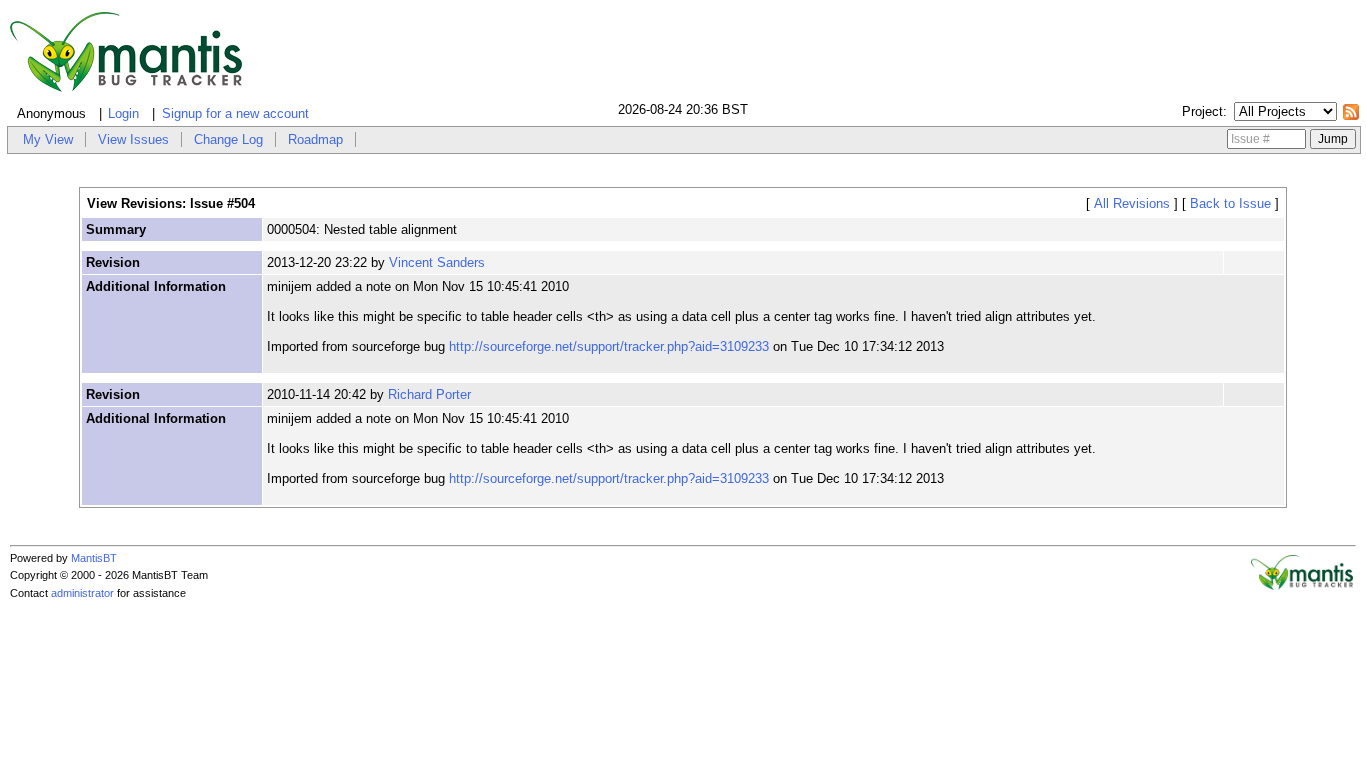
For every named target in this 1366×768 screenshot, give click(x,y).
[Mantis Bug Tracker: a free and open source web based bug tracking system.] (1302, 586)
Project (1202, 111)
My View (48, 139)
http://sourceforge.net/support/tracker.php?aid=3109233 (609, 346)
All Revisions (1132, 203)
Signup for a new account (235, 113)
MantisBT (94, 558)
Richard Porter (429, 394)
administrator (82, 593)
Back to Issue (1230, 203)
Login (123, 113)
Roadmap (315, 139)
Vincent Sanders (437, 262)
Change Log (228, 139)
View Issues (133, 139)
